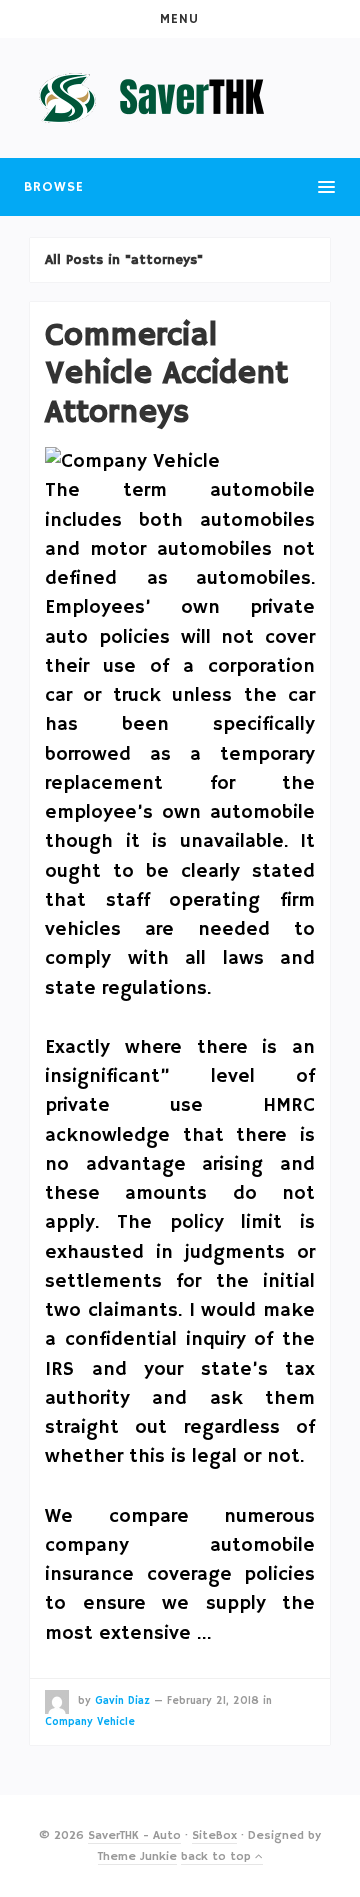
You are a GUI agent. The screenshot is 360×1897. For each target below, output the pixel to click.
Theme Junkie (137, 1856)
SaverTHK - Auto (134, 1835)
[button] (180, 19)
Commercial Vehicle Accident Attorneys (166, 374)
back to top (218, 1856)
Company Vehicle (90, 1722)
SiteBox (214, 1835)
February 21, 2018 (213, 1701)
